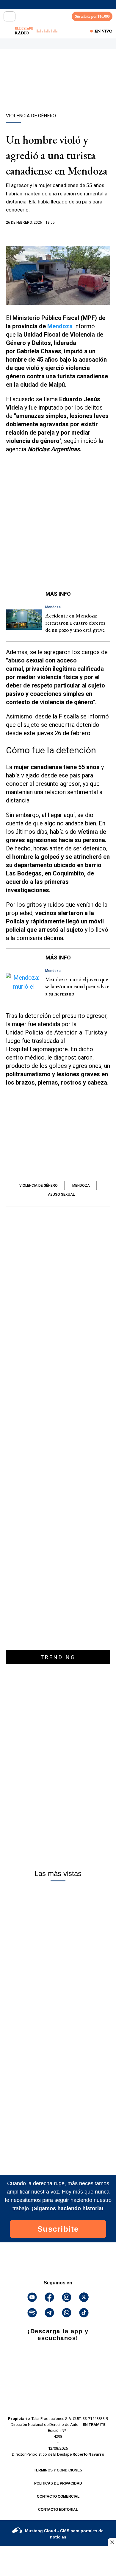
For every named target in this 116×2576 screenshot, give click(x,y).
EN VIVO (104, 31)
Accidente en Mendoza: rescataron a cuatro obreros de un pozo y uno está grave (75, 623)
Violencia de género (39, 1186)
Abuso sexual (61, 1194)
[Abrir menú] (10, 16)
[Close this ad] (112, 2542)
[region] (58, 91)
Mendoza (61, 326)
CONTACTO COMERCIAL (58, 2496)
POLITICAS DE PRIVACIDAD (58, 2483)
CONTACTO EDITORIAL (58, 2510)
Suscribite (58, 2229)
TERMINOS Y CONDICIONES (58, 2470)
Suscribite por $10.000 (92, 16)
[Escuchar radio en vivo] (8, 31)
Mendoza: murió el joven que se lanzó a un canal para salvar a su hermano (77, 986)
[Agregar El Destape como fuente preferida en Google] (58, 234)
